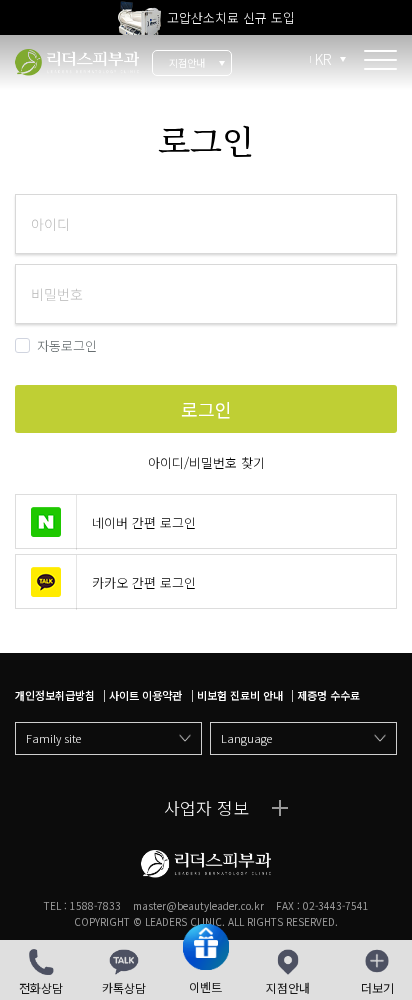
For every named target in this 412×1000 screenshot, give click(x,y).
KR (323, 59)
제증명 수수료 (328, 695)
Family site (53, 738)
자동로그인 (67, 345)
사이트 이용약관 (145, 695)
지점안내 (187, 62)
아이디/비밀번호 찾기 (206, 462)
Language (246, 738)
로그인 (77, 62)
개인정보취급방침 (55, 695)
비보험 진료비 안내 (240, 695)
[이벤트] (206, 950)
